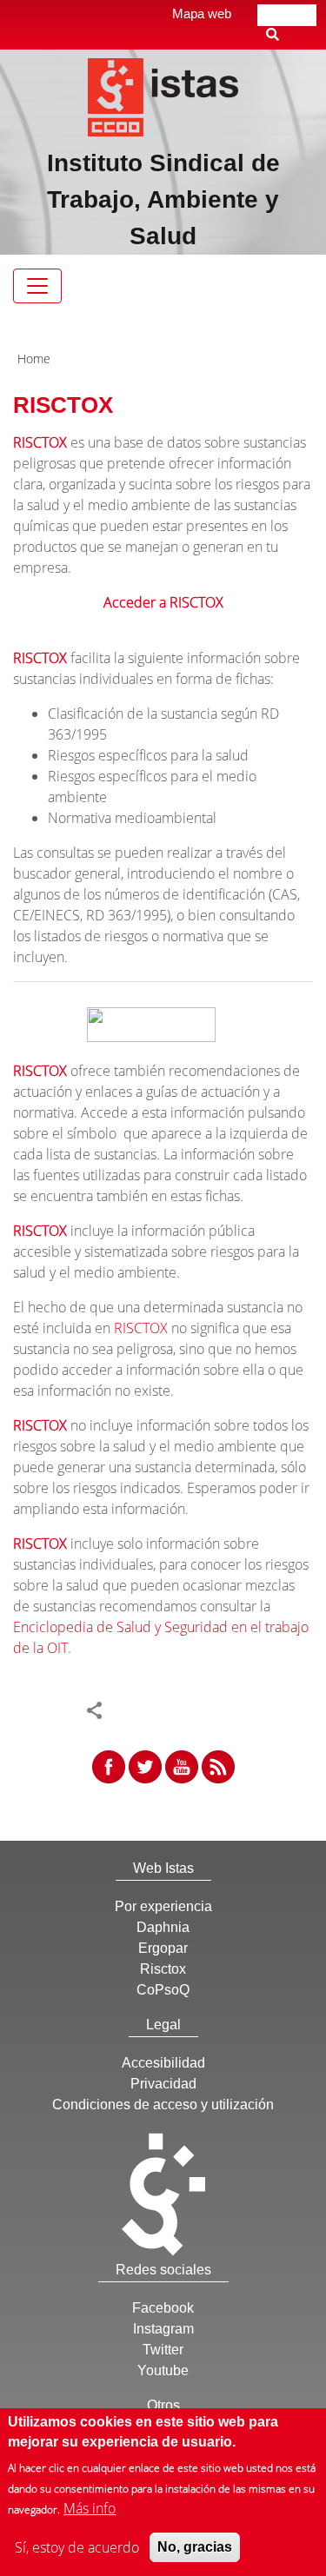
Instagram (163, 2329)
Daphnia (163, 1927)
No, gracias (195, 2547)
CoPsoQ (163, 1990)
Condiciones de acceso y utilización (163, 2105)
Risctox (163, 1969)
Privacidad (163, 2084)
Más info (90, 2508)
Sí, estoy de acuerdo (77, 2547)
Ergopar (163, 1948)
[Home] (163, 96)
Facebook (163, 2308)
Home (34, 359)
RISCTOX (40, 442)
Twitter (163, 2350)
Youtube (163, 2370)
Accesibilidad (163, 2063)
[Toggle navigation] (37, 286)
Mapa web (202, 13)
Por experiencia (163, 1906)
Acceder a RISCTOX (163, 602)
